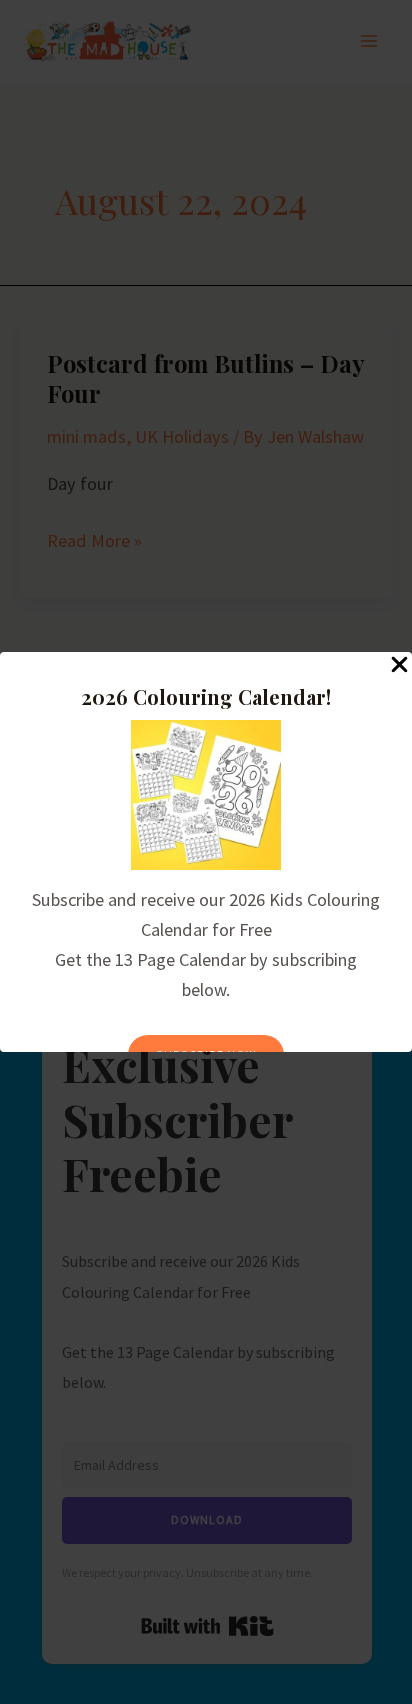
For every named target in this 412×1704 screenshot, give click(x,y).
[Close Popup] (399, 665)
